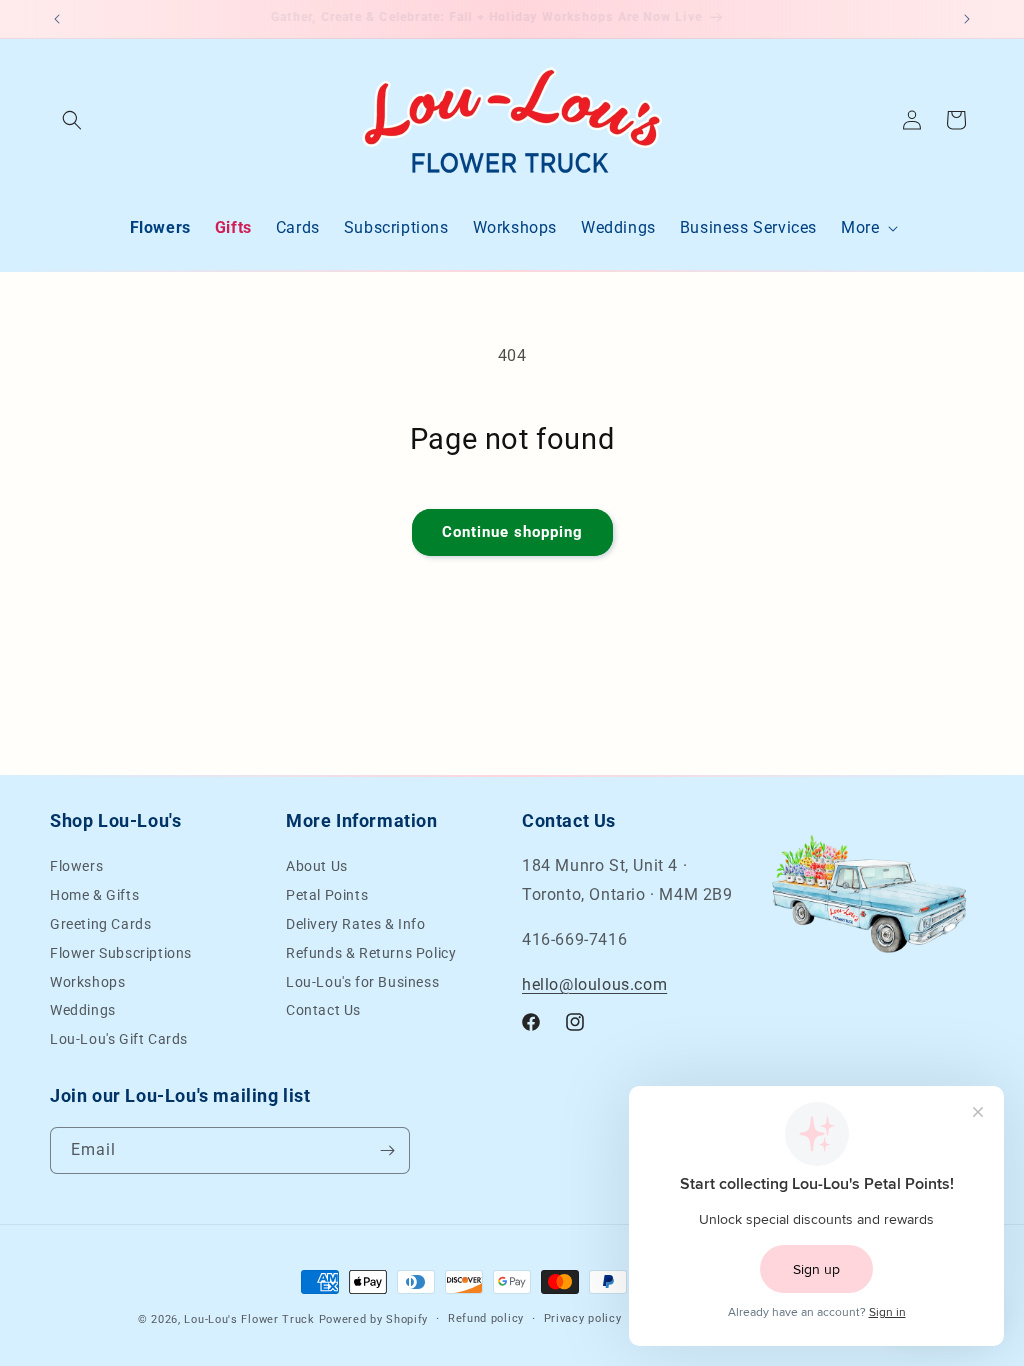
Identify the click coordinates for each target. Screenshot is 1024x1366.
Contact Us (323, 1010)
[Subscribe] (387, 1150)
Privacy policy (583, 1318)
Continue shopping (512, 532)
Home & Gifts (94, 895)
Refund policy (486, 1318)
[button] (72, 120)
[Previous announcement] (57, 19)
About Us (317, 868)
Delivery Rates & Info (356, 924)
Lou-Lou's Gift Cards (119, 1039)
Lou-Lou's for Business (362, 982)
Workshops (87, 982)
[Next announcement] (967, 19)
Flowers (76, 868)
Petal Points (327, 895)
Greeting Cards (100, 924)
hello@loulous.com (594, 984)
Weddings (83, 1010)
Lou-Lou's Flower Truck (249, 1319)
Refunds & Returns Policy (371, 953)
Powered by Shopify (374, 1319)
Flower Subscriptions (121, 953)
